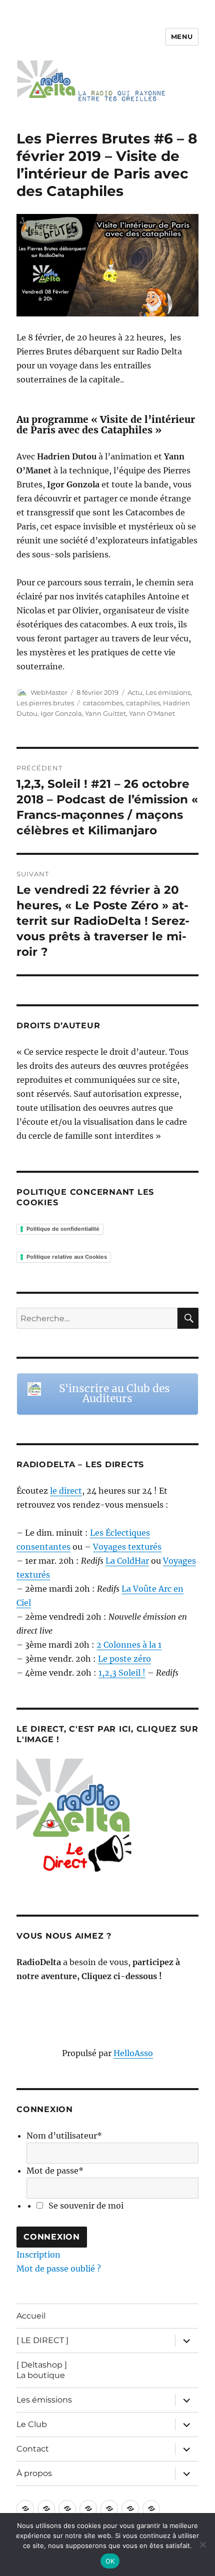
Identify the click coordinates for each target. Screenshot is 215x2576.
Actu (135, 692)
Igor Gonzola (61, 713)
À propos (34, 2473)
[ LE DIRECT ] (42, 2340)
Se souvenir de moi (86, 2206)
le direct (66, 1491)
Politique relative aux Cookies (67, 1257)
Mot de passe (55, 2171)
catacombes (103, 703)
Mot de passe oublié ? (59, 2269)
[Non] (202, 2545)
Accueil (31, 2316)
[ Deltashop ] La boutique (42, 2370)
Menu (182, 36)
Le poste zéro (124, 1659)
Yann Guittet (105, 713)
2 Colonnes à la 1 (129, 1645)
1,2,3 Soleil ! (122, 1673)
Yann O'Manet (152, 713)
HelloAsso (133, 2053)
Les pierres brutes (45, 703)
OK (110, 2561)
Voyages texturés (127, 1547)
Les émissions (168, 692)
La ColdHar (127, 1561)
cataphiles (143, 703)
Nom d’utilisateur (64, 2136)
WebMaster (49, 692)
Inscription (38, 2255)
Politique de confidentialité (63, 1229)
